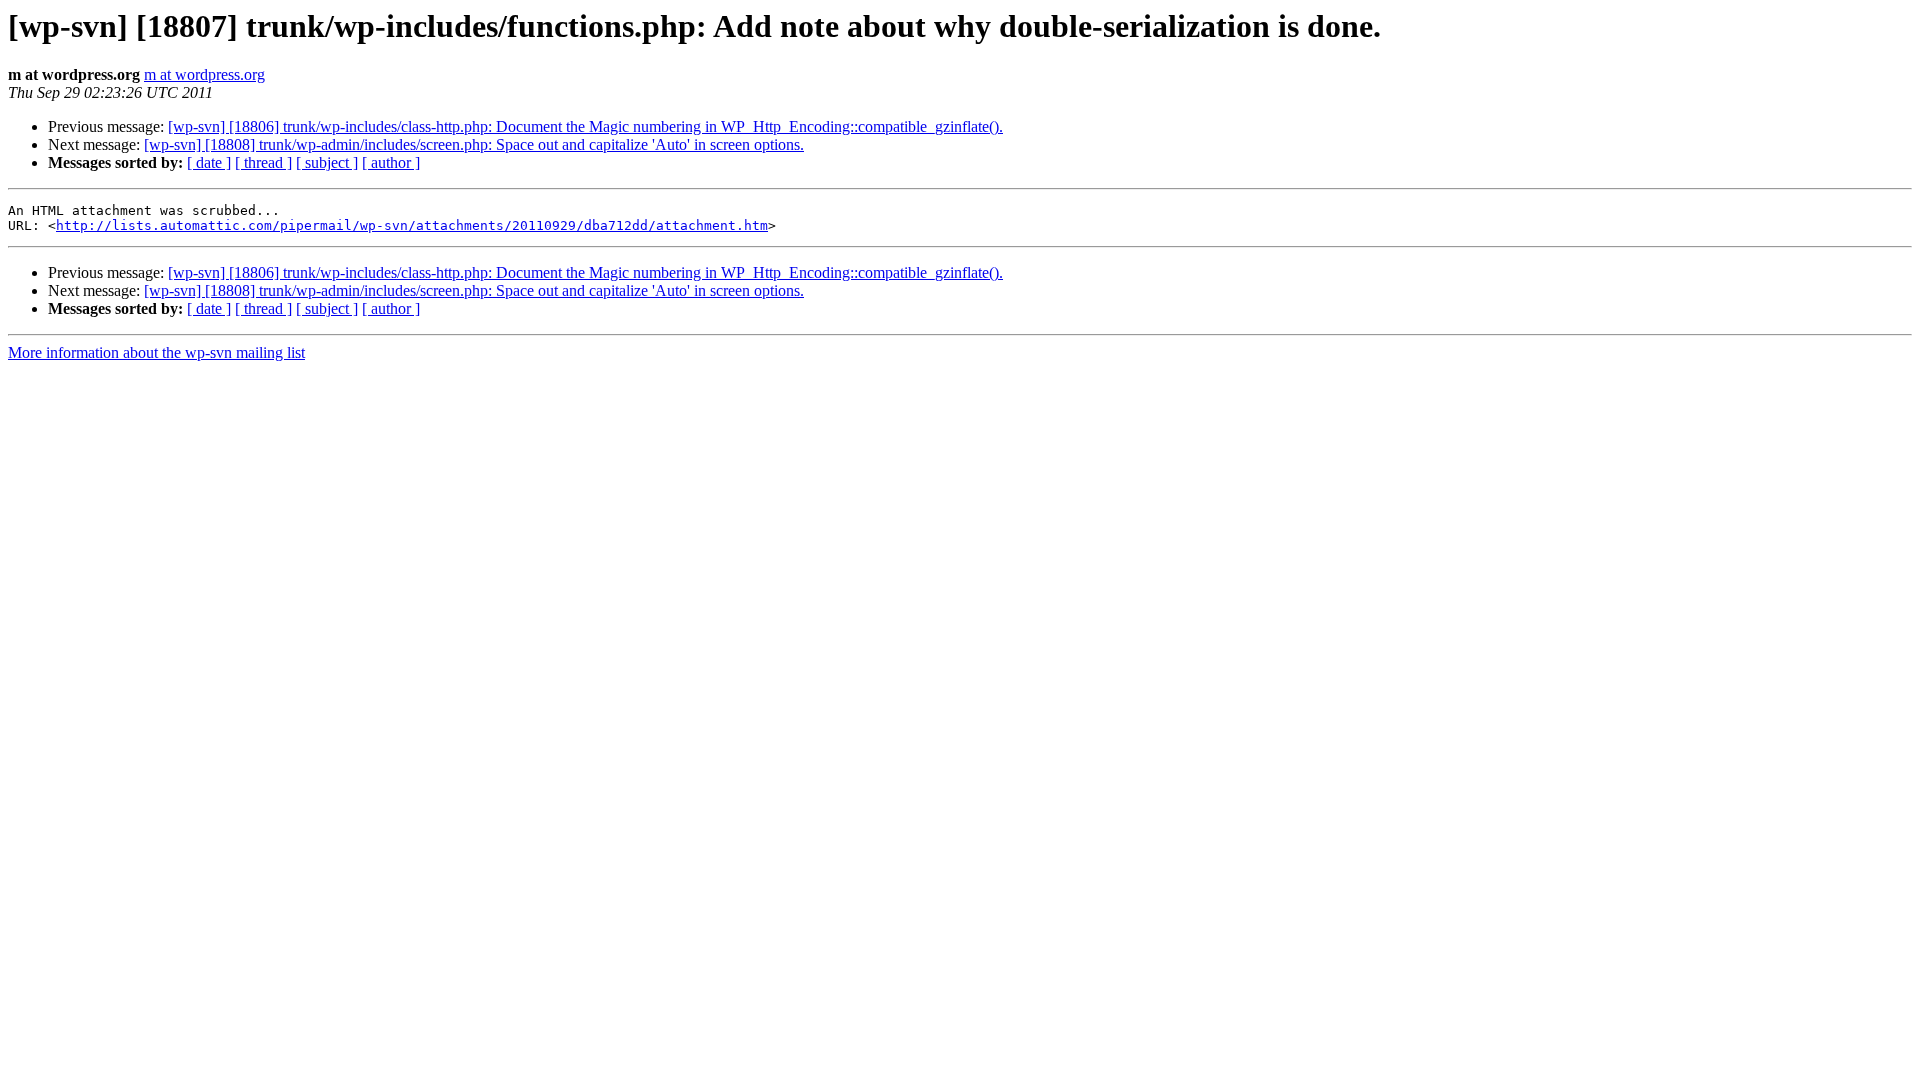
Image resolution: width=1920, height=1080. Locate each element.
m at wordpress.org (204, 74)
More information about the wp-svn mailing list (156, 352)
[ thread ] (263, 162)
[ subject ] (327, 162)
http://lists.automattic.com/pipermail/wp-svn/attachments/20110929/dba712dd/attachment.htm (412, 225)
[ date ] (209, 162)
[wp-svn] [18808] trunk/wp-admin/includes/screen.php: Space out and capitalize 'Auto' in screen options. (474, 144)
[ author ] (391, 162)
